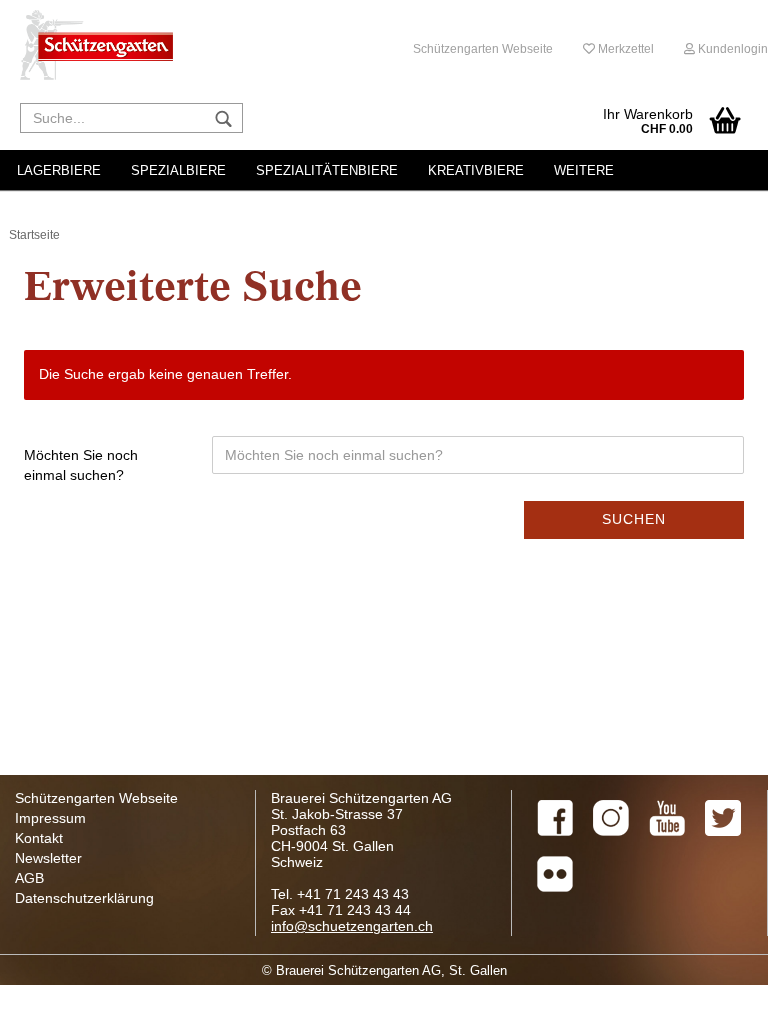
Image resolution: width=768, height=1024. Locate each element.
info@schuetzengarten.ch (352, 926)
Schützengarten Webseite (483, 49)
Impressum (50, 818)
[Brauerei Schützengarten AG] (97, 45)
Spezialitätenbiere (327, 170)
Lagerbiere (59, 170)
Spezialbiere (178, 170)
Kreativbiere (476, 170)
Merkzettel (624, 49)
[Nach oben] (713, 994)
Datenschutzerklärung (84, 898)
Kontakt (39, 838)
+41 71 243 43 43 (353, 894)
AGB (29, 878)
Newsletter (48, 858)
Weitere (584, 170)
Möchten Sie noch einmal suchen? (81, 465)
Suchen (634, 519)
